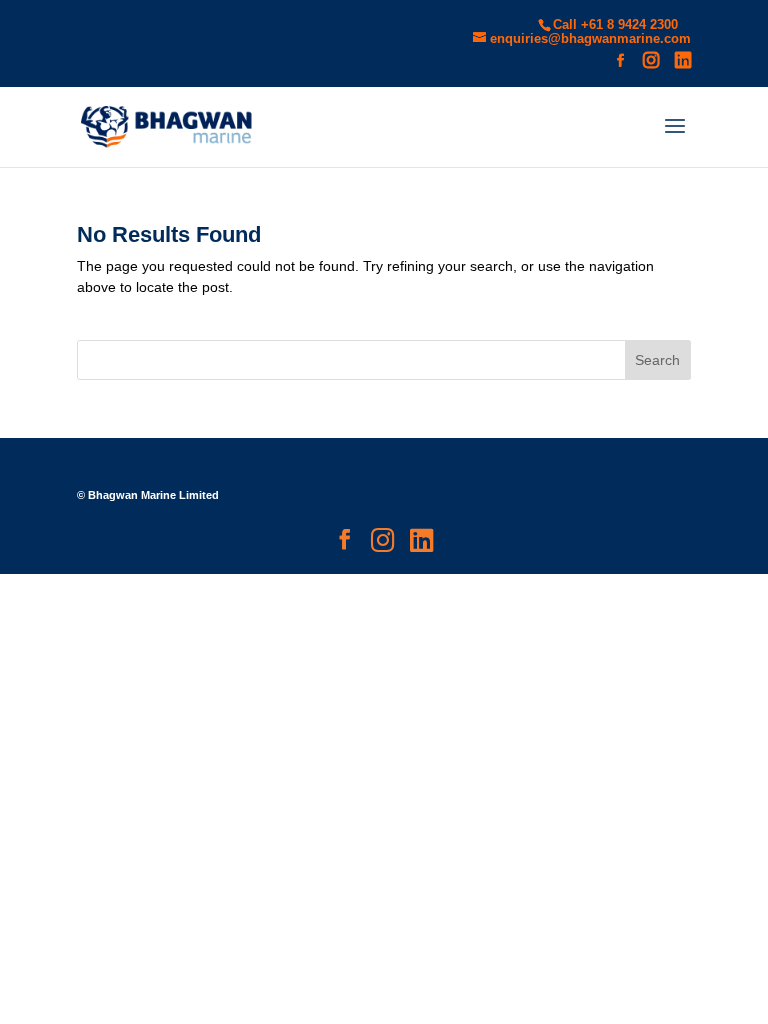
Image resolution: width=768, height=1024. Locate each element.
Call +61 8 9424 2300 (615, 24)
